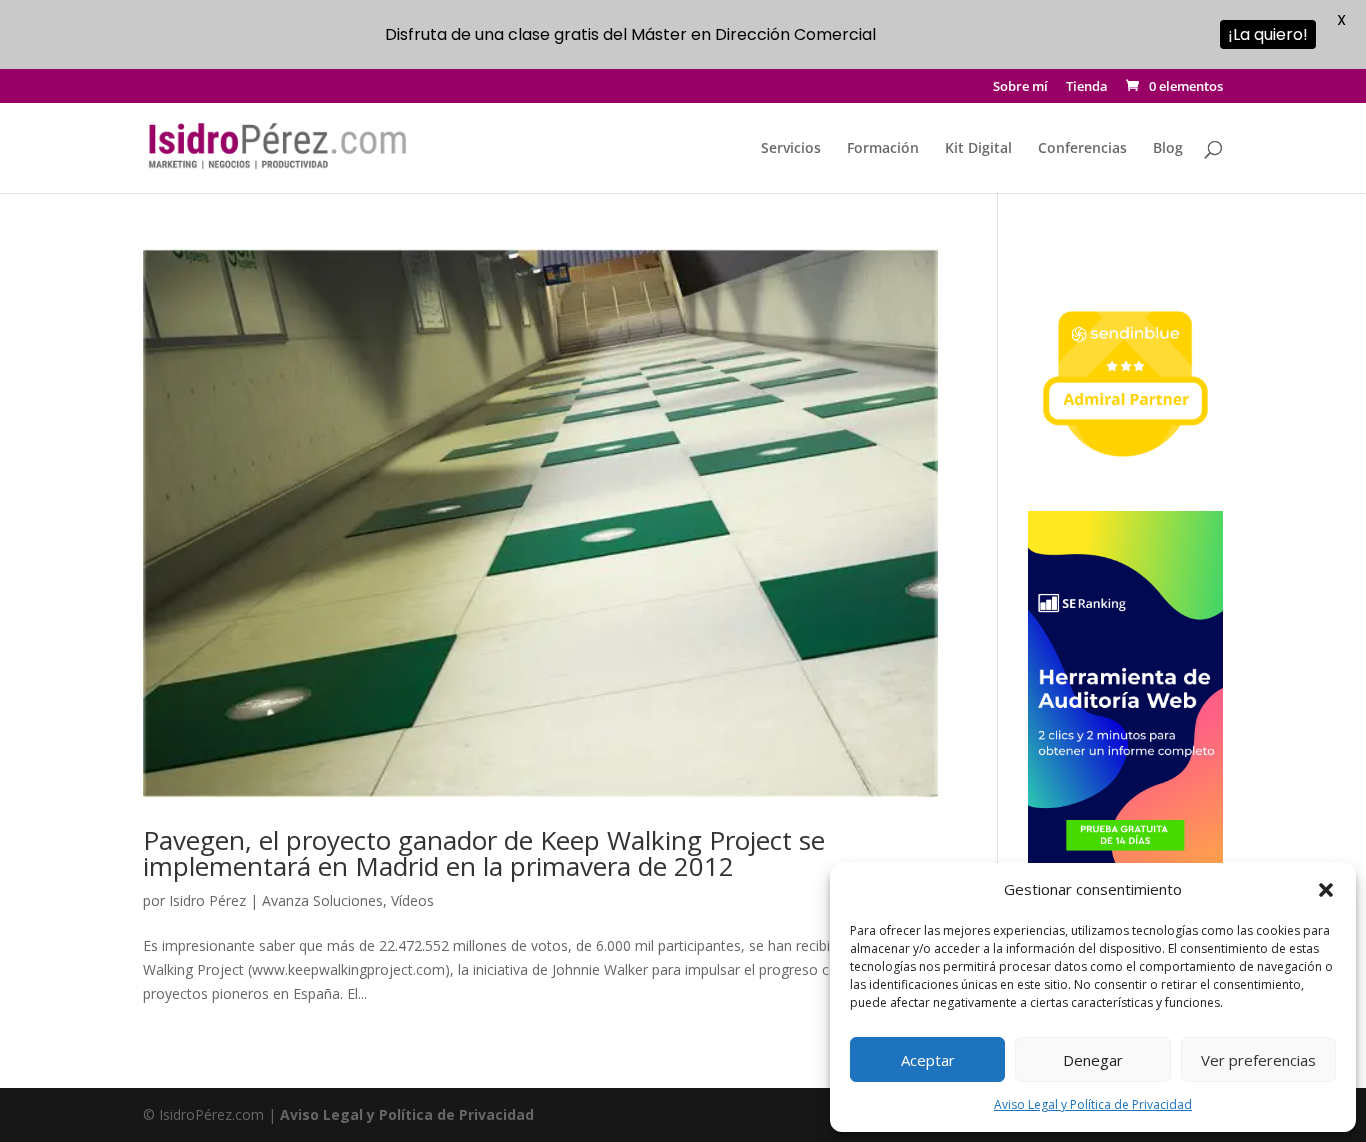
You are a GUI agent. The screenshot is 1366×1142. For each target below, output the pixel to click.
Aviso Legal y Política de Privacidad (1093, 1104)
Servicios (791, 149)
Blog (1168, 149)
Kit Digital (978, 149)
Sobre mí (1020, 87)
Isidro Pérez (207, 900)
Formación (883, 149)
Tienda (1087, 87)
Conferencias (1082, 149)
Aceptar (928, 1060)
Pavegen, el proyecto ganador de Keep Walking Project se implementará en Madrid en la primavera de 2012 (484, 853)
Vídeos (412, 900)
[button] (1326, 890)
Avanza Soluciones (322, 900)
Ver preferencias (1258, 1060)
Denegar (1093, 1060)
